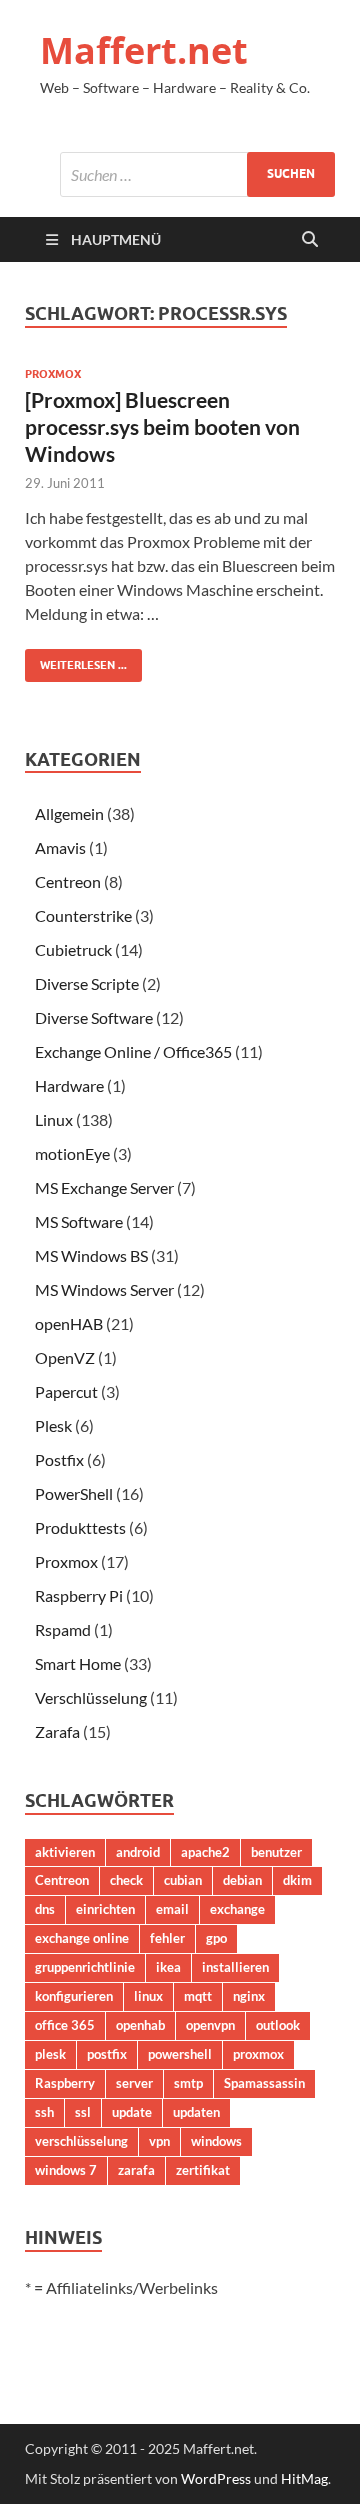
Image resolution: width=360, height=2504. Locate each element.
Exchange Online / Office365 (133, 1051)
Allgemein (69, 813)
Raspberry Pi (79, 1595)
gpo (216, 1938)
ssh (44, 2112)
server (134, 2083)
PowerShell (74, 1493)
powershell (180, 2054)
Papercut (66, 1391)
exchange (237, 1909)
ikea (168, 1967)
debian (242, 1880)
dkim (297, 1880)
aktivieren (65, 1852)
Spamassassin (264, 2083)
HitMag (304, 2478)
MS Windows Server (104, 1289)
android (138, 1852)
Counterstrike (83, 915)
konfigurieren (74, 1996)
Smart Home (78, 1663)
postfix (107, 2054)
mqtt (198, 1996)
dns (45, 1909)
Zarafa (57, 1731)
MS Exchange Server (104, 1187)
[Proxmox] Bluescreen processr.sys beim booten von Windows (162, 427)
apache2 (205, 1852)
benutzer (276, 1852)
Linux (54, 1119)
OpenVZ (65, 1357)
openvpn (210, 2025)
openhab (140, 2025)
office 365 (65, 2025)
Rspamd (63, 1629)
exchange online (82, 1938)
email (172, 1909)
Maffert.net (144, 50)
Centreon (68, 881)
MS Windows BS (91, 1255)
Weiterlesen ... (76, 660)
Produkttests (80, 1527)
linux (148, 1996)
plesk (50, 2054)
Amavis (60, 847)
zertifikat (203, 2170)
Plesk (53, 1425)
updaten (196, 2112)
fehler (167, 1938)
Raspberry (65, 2083)
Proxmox (53, 374)
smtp (188, 2083)
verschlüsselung (81, 2141)
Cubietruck (73, 949)
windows (216, 2141)
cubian (183, 1880)
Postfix (59, 1459)
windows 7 (66, 2170)
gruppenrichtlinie (85, 1967)
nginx (249, 1996)
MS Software (79, 1221)
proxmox (258, 2054)
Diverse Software (94, 1017)
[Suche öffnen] (310, 240)
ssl (83, 2112)
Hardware (69, 1085)
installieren (235, 1967)
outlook (278, 2025)
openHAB (69, 1323)
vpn (159, 2141)
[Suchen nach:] (197, 174)
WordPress (216, 2478)
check (126, 1880)
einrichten (105, 1909)
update (132, 2112)
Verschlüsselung (91, 1697)
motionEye (72, 1153)
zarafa (136, 2170)
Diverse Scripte (87, 983)
